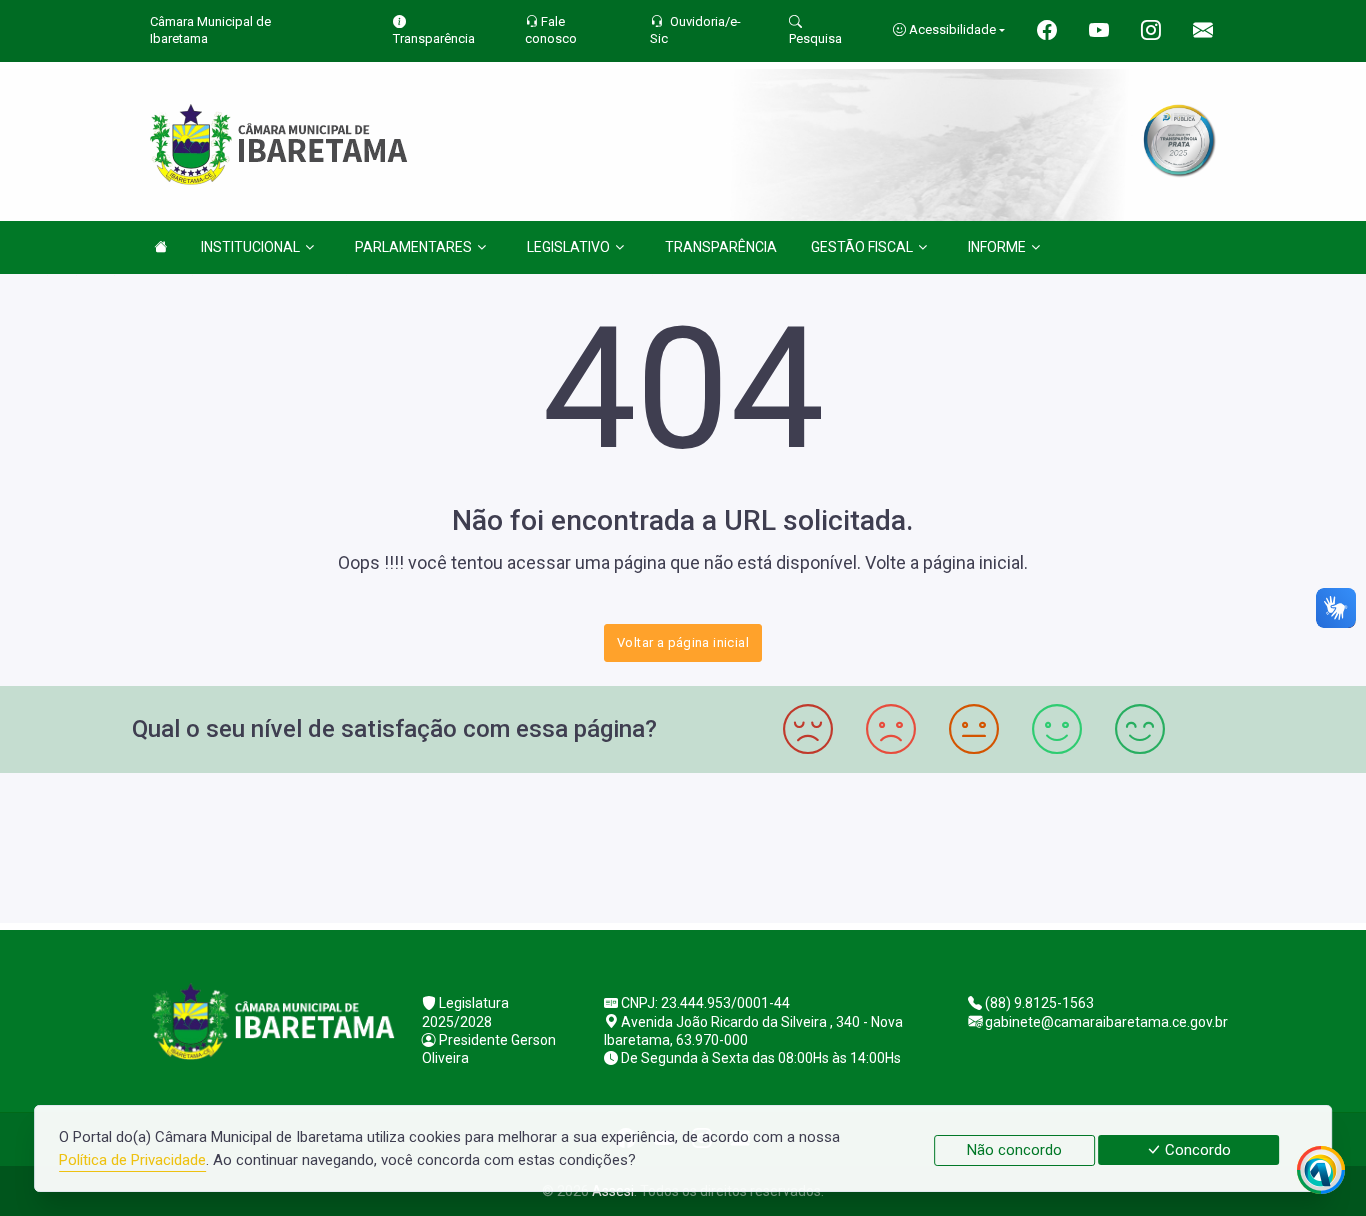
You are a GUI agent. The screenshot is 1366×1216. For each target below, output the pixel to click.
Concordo (1196, 1150)
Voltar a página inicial (683, 642)
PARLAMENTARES (413, 247)
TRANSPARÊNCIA (721, 247)
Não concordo (1014, 1150)
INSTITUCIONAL (250, 247)
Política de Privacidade (132, 1160)
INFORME (997, 247)
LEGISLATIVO (568, 247)
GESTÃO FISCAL (862, 247)
